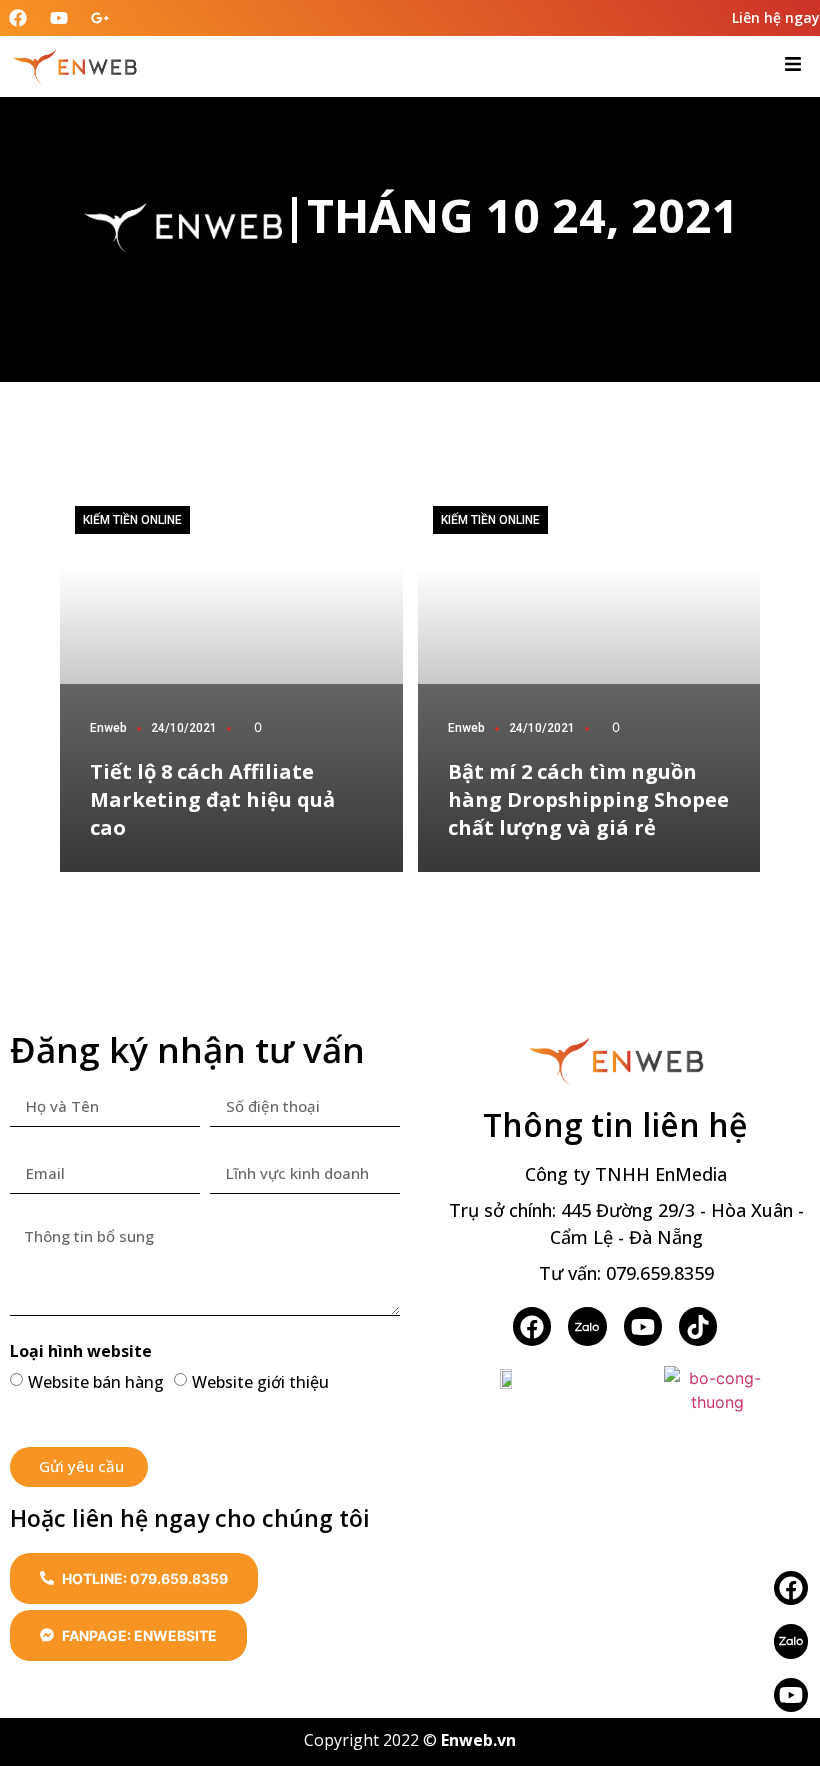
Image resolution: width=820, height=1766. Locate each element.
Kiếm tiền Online (132, 520)
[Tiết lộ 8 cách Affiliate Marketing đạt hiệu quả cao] (231, 682)
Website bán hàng (96, 1381)
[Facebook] (532, 1326)
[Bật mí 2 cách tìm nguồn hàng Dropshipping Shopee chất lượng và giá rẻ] (589, 682)
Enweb (108, 728)
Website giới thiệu (260, 1381)
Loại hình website (81, 1352)
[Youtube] (791, 1695)
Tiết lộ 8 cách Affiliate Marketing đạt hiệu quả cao (212, 799)
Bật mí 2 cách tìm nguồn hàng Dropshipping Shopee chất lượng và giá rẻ (588, 799)
